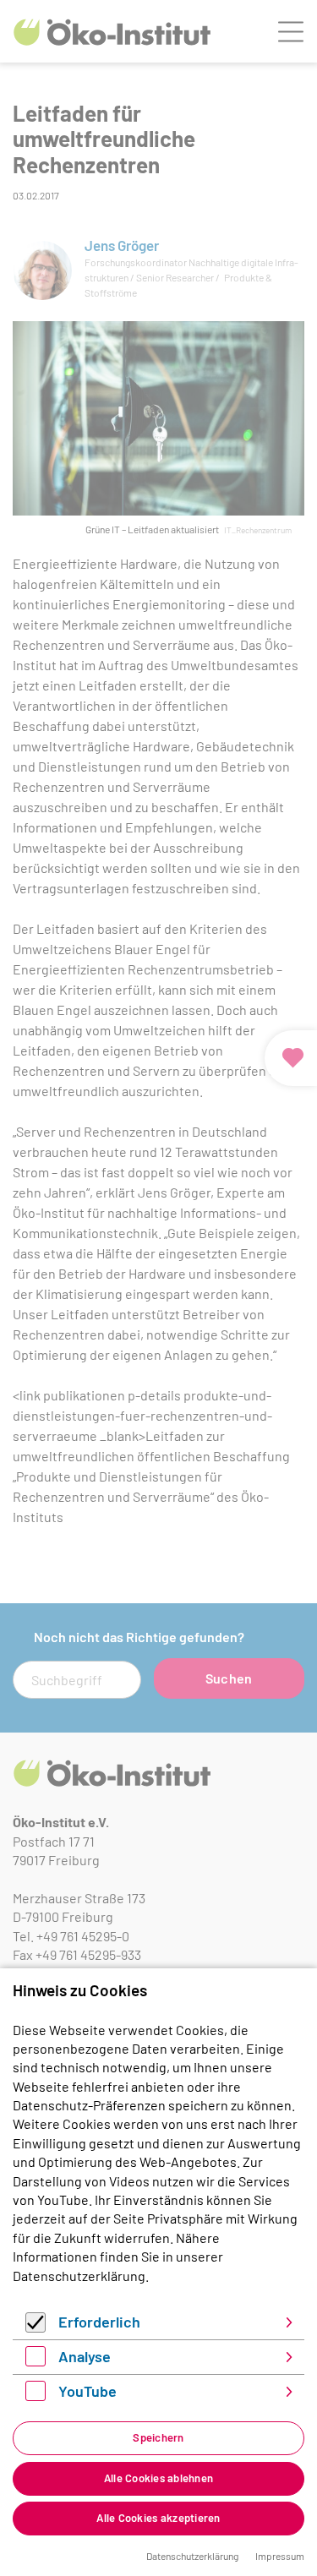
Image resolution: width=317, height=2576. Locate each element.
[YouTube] (36, 2396)
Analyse (85, 2356)
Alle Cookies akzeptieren (158, 2518)
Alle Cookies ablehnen (158, 2478)
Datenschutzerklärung (79, 2276)
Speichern (158, 2437)
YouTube (87, 2391)
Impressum (280, 2556)
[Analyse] (36, 2361)
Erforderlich (99, 2322)
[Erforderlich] (36, 2327)
